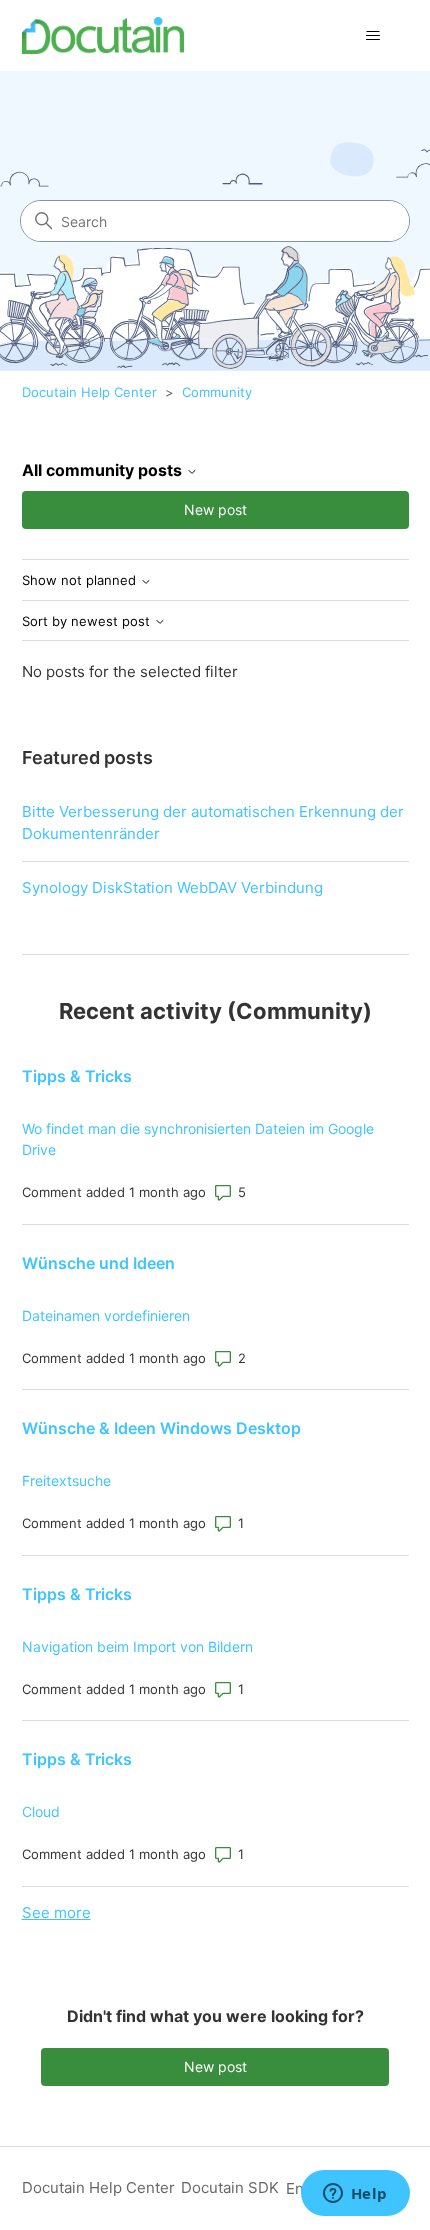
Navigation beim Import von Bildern (137, 1646)
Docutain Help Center (89, 392)
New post (215, 509)
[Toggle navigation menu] (373, 36)
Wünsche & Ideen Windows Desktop (161, 1428)
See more (56, 1912)
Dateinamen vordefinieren (106, 1315)
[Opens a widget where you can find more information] (355, 2195)
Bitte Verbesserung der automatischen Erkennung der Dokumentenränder (213, 823)
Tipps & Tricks (77, 1076)
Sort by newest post (88, 621)
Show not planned (81, 580)
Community (217, 392)
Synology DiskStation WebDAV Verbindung (172, 887)
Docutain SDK (230, 2187)
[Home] (103, 35)
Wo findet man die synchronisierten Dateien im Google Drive (198, 1139)
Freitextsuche (66, 1480)
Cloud (41, 1811)
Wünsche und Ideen (98, 1263)
